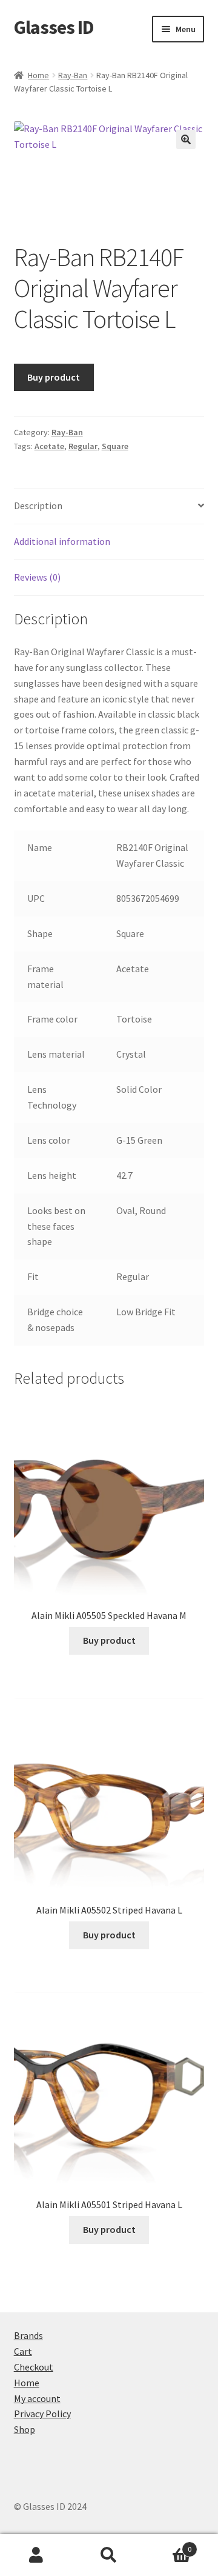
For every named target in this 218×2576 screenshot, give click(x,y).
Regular (83, 446)
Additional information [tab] (62, 541)
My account (37, 2398)
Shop (25, 2429)
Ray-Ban (73, 75)
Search (109, 2555)
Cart (23, 2351)
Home (38, 75)
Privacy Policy (42, 2414)
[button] (186, 139)
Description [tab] (38, 506)
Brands (28, 2335)
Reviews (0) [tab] (37, 577)
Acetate (49, 446)
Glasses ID (54, 27)
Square (115, 446)
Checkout (34, 2367)
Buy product (54, 377)
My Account (36, 2555)
